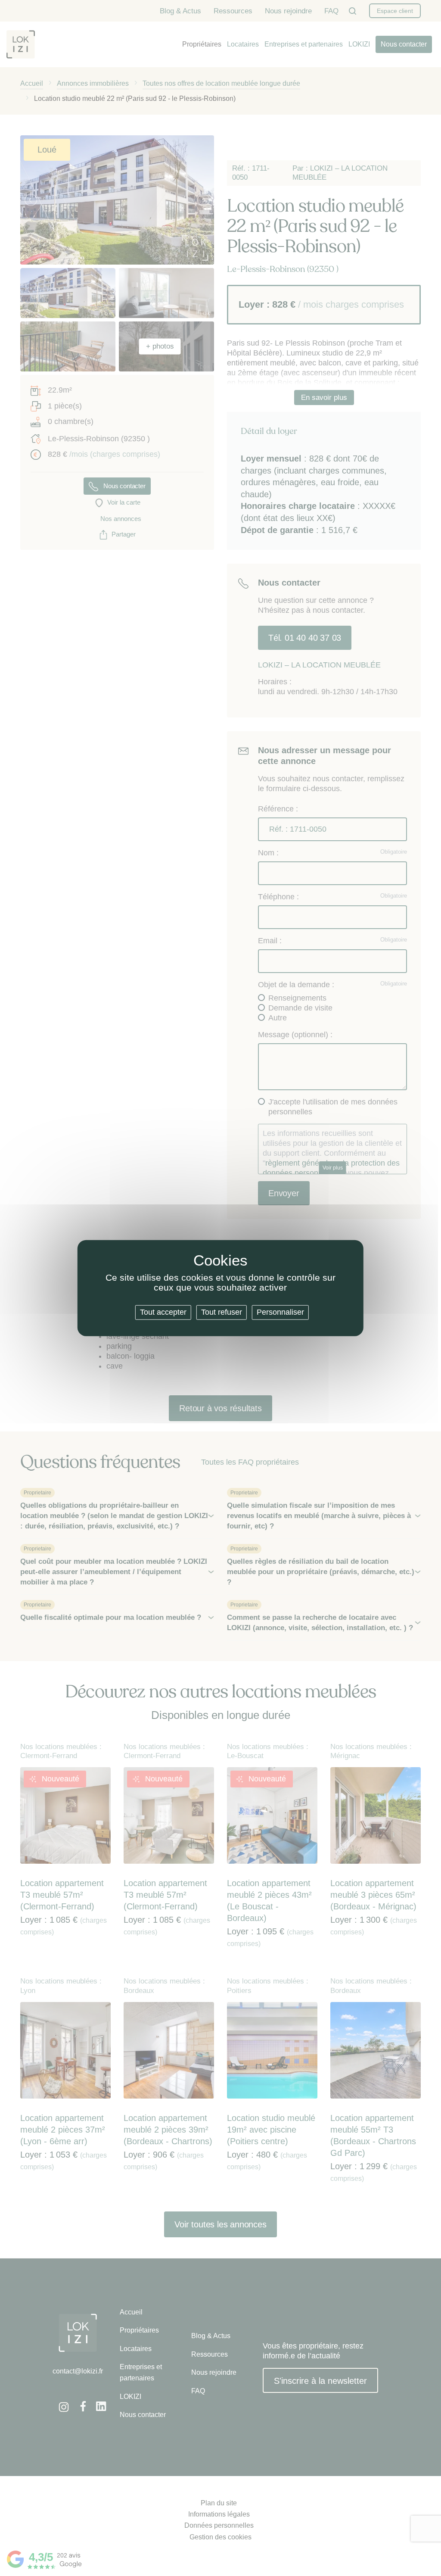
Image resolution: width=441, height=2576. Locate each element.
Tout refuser (222, 1312)
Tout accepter (163, 1312)
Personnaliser (280, 1312)
